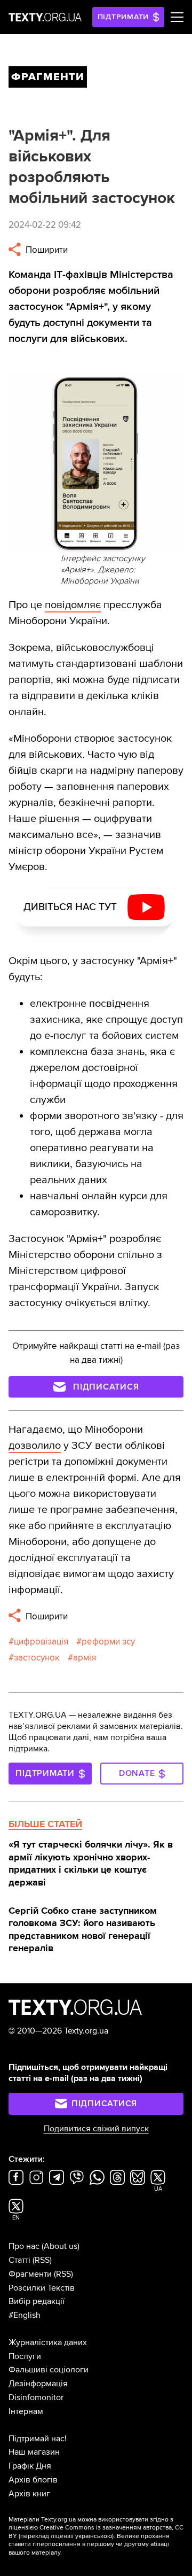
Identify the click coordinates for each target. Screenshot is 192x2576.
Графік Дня (30, 2466)
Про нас (24, 2246)
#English (25, 2315)
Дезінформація (38, 2384)
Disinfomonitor (36, 2397)
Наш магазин (34, 2452)
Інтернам (26, 2411)
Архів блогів (33, 2480)
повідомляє (73, 605)
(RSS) (42, 2260)
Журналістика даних (48, 2342)
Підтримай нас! (38, 2439)
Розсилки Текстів (42, 2288)
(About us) (61, 2246)
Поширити (46, 250)
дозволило (35, 1446)
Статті (19, 2260)
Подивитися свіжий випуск (96, 2129)
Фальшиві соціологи (49, 2370)
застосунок (37, 1658)
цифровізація (41, 1642)
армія (85, 1658)
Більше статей (45, 1824)
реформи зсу (108, 1642)
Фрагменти (30, 2274)
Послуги (25, 2356)
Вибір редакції (37, 2301)
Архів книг (29, 2494)
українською (94, 2536)
